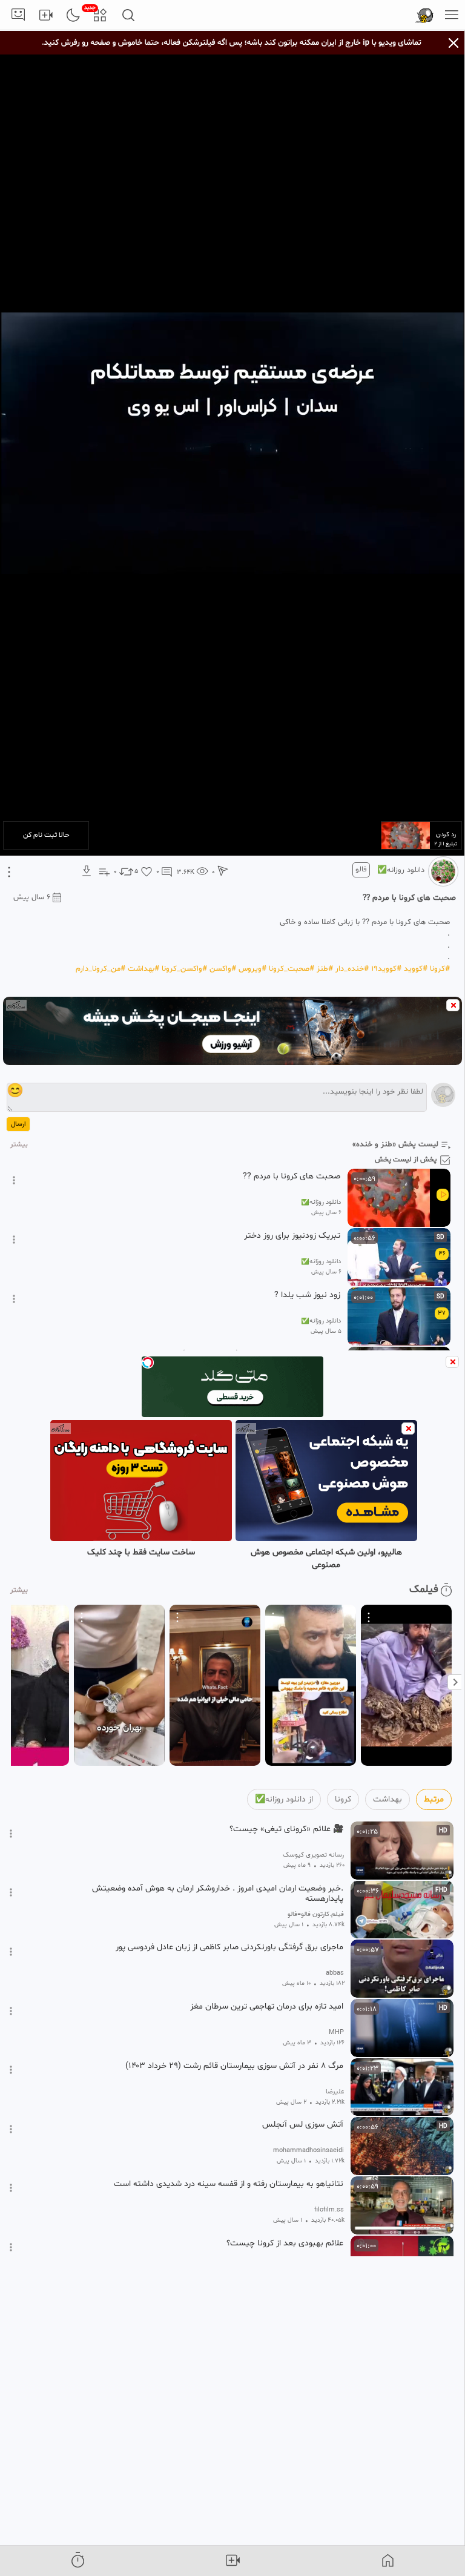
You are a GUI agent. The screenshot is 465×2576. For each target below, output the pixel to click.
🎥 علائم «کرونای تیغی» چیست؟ (286, 1829)
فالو (361, 870)
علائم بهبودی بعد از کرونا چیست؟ (285, 2244)
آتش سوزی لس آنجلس (303, 2125)
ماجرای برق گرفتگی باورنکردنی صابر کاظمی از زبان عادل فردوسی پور (229, 1947)
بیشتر (19, 1145)
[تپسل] (148, 1362)
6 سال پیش (32, 897)
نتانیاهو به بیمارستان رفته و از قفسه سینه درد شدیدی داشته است (229, 2184)
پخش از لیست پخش (406, 1160)
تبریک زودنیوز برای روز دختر (292, 1236)
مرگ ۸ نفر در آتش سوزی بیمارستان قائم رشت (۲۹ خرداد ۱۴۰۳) (234, 2066)
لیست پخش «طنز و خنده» (395, 1144)
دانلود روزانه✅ (401, 870)
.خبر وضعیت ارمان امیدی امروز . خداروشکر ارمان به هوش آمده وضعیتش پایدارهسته (218, 1894)
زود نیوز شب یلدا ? (307, 1295)
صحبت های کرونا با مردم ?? (292, 1177)
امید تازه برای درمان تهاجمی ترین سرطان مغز (267, 2007)
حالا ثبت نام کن (46, 835)
